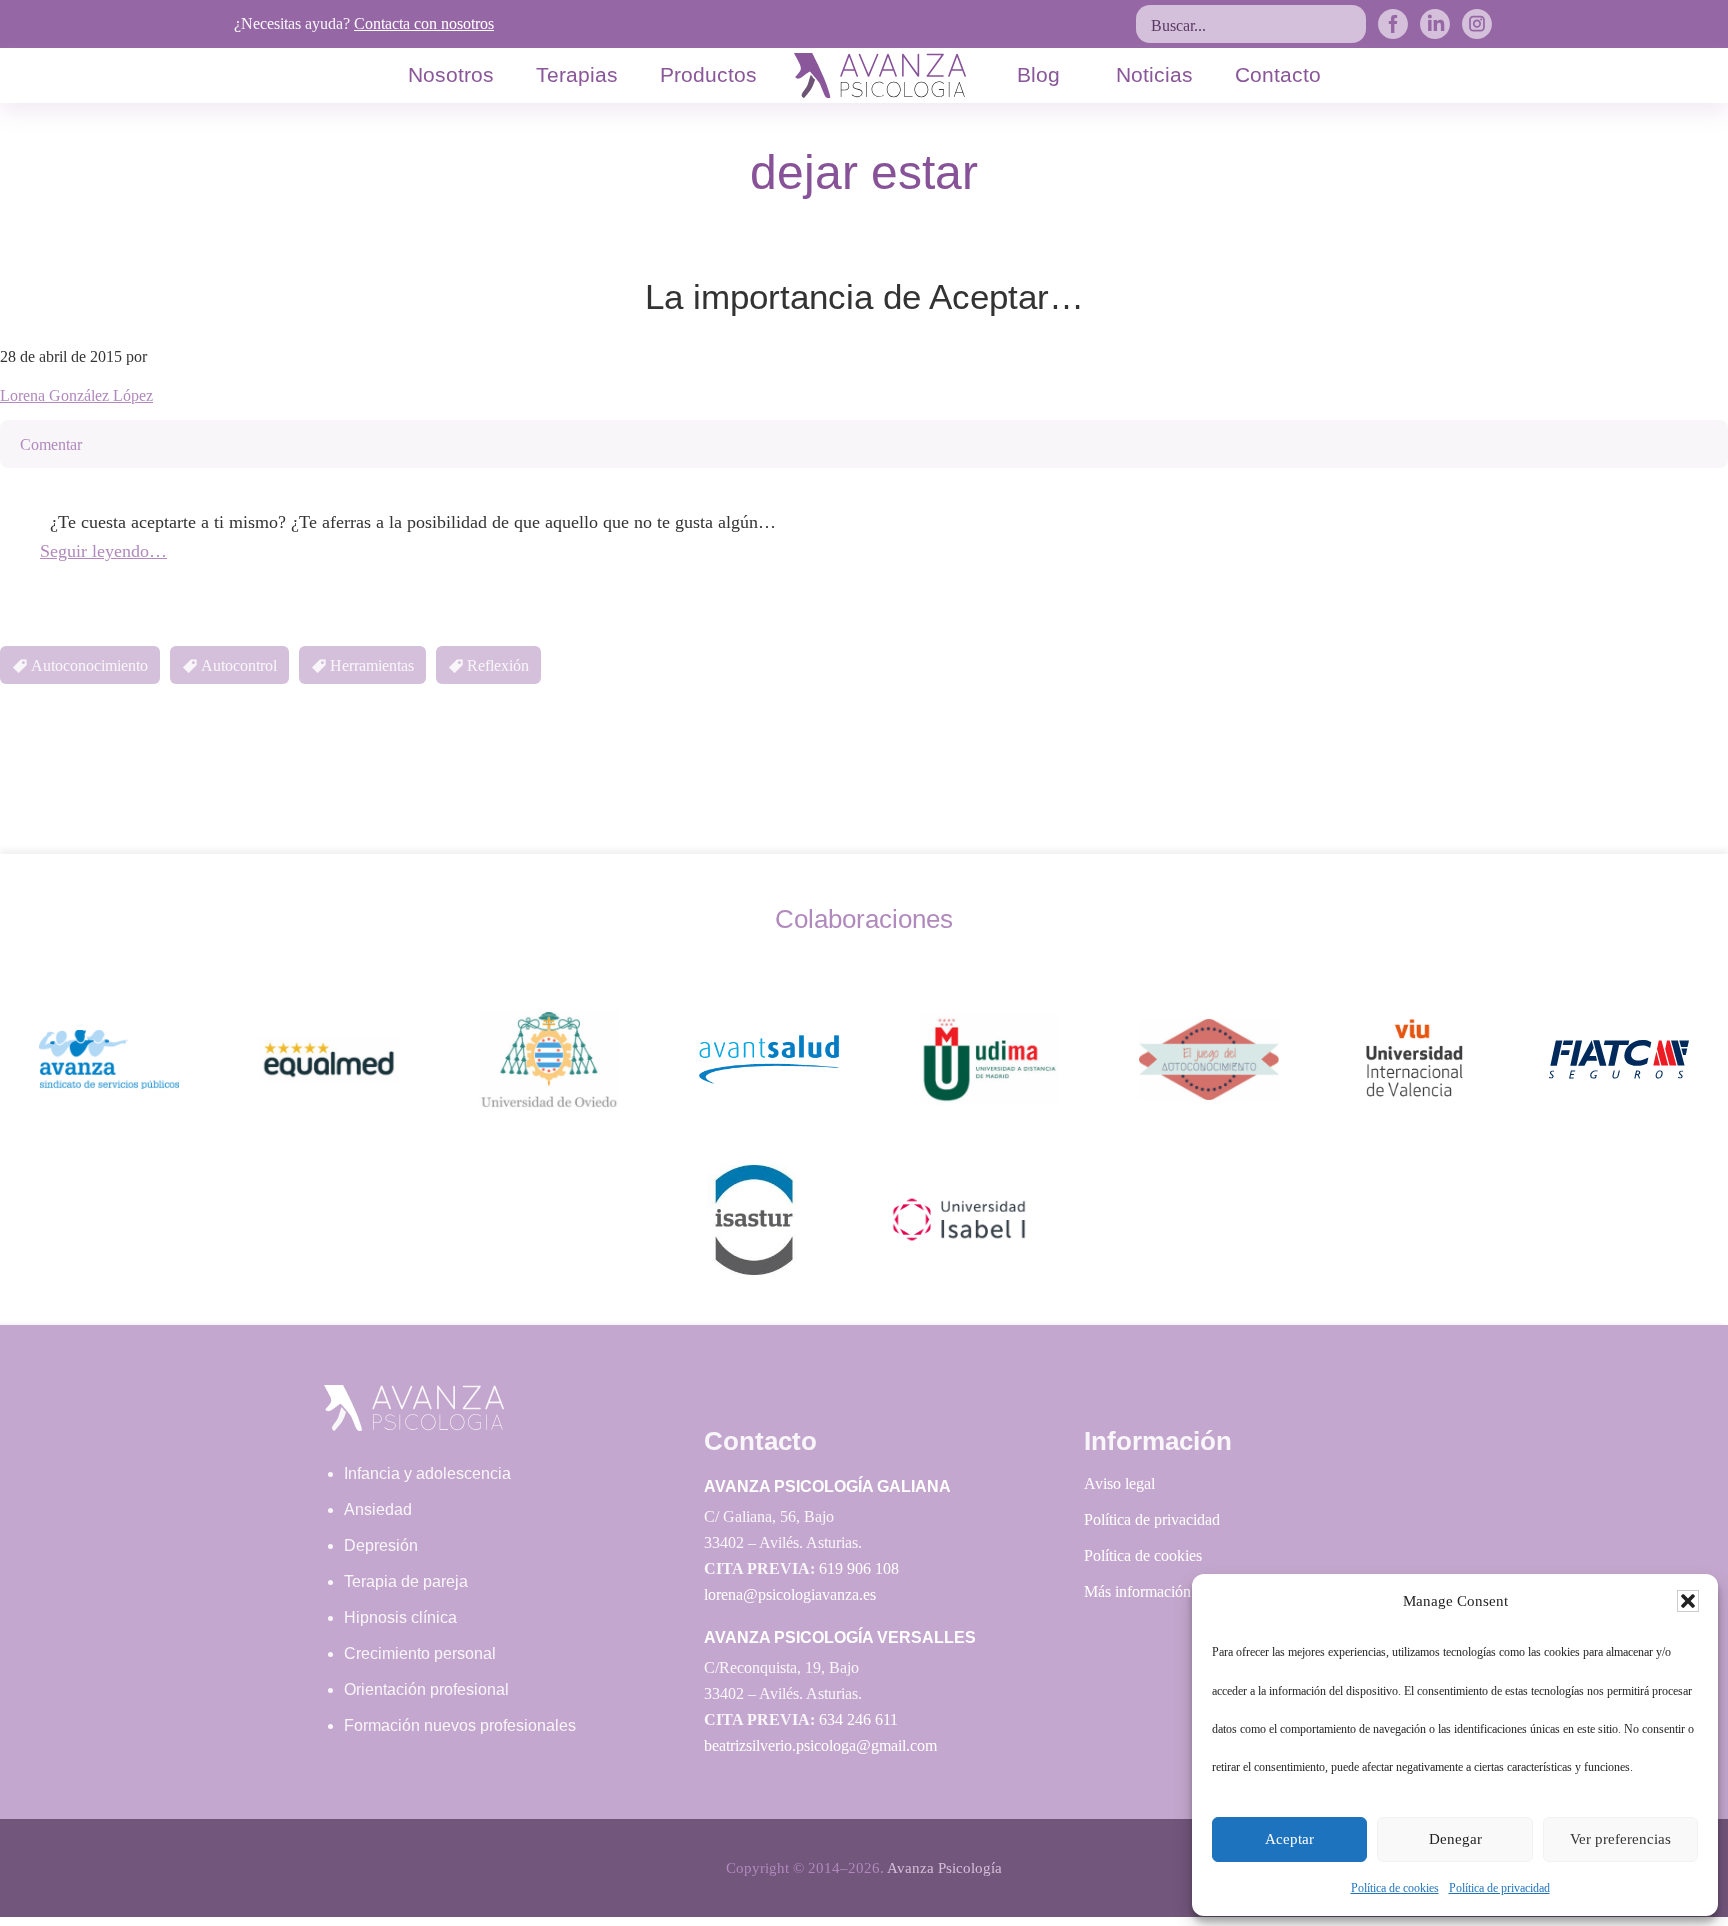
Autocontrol (239, 665)
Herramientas (372, 665)
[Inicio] (880, 75)
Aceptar (1289, 1839)
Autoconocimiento (89, 665)
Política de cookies (1395, 1888)
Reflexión (498, 665)
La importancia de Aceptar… (864, 296)
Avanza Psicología (944, 1868)
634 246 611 (858, 1719)
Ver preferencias (1620, 1839)
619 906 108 (859, 1568)
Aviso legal (1119, 1483)
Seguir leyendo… (103, 551)
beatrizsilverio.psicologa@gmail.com (820, 1745)
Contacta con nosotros (424, 23)
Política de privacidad (1499, 1888)
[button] (1688, 1601)
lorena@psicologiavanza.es (790, 1594)
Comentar (51, 444)
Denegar (1455, 1839)
